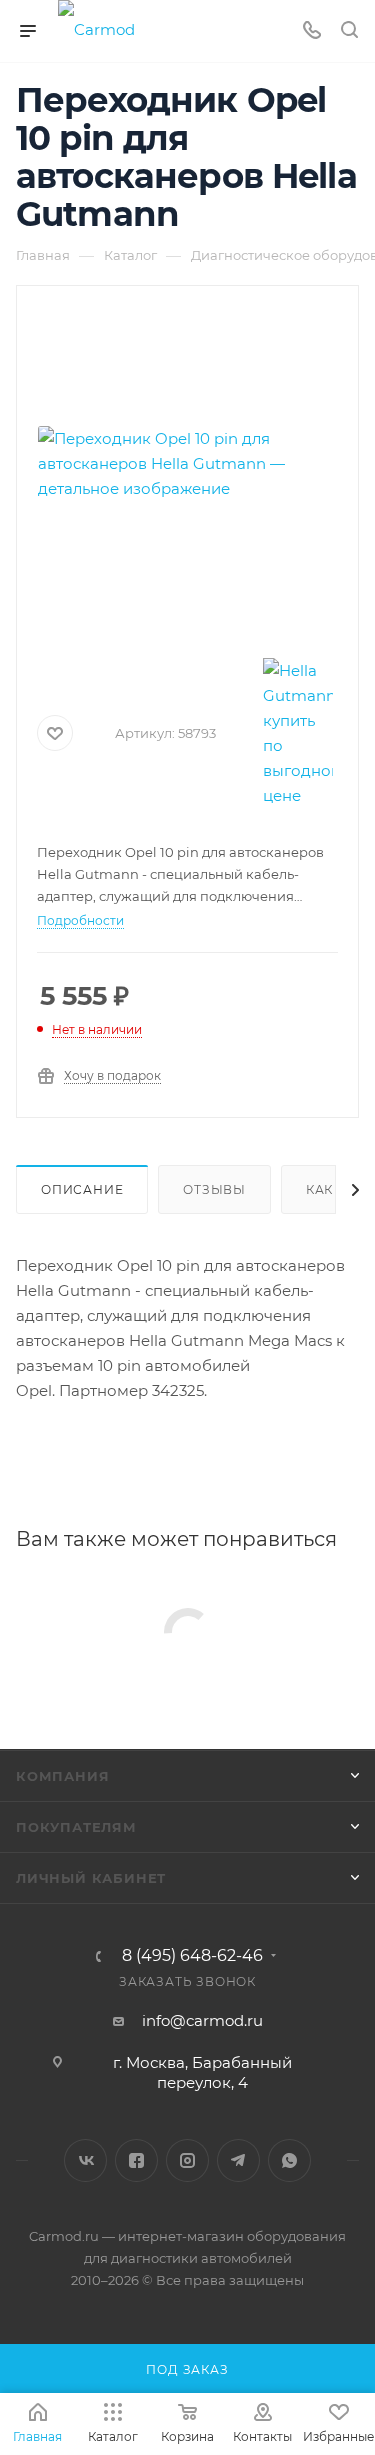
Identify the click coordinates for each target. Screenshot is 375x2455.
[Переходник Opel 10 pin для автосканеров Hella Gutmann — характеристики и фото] (188, 463)
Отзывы (214, 1189)
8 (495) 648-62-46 (192, 1956)
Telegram (238, 2160)
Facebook (136, 2160)
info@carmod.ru (202, 2020)
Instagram (187, 2160)
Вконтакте (85, 2160)
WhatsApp (289, 2160)
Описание (82, 1189)
